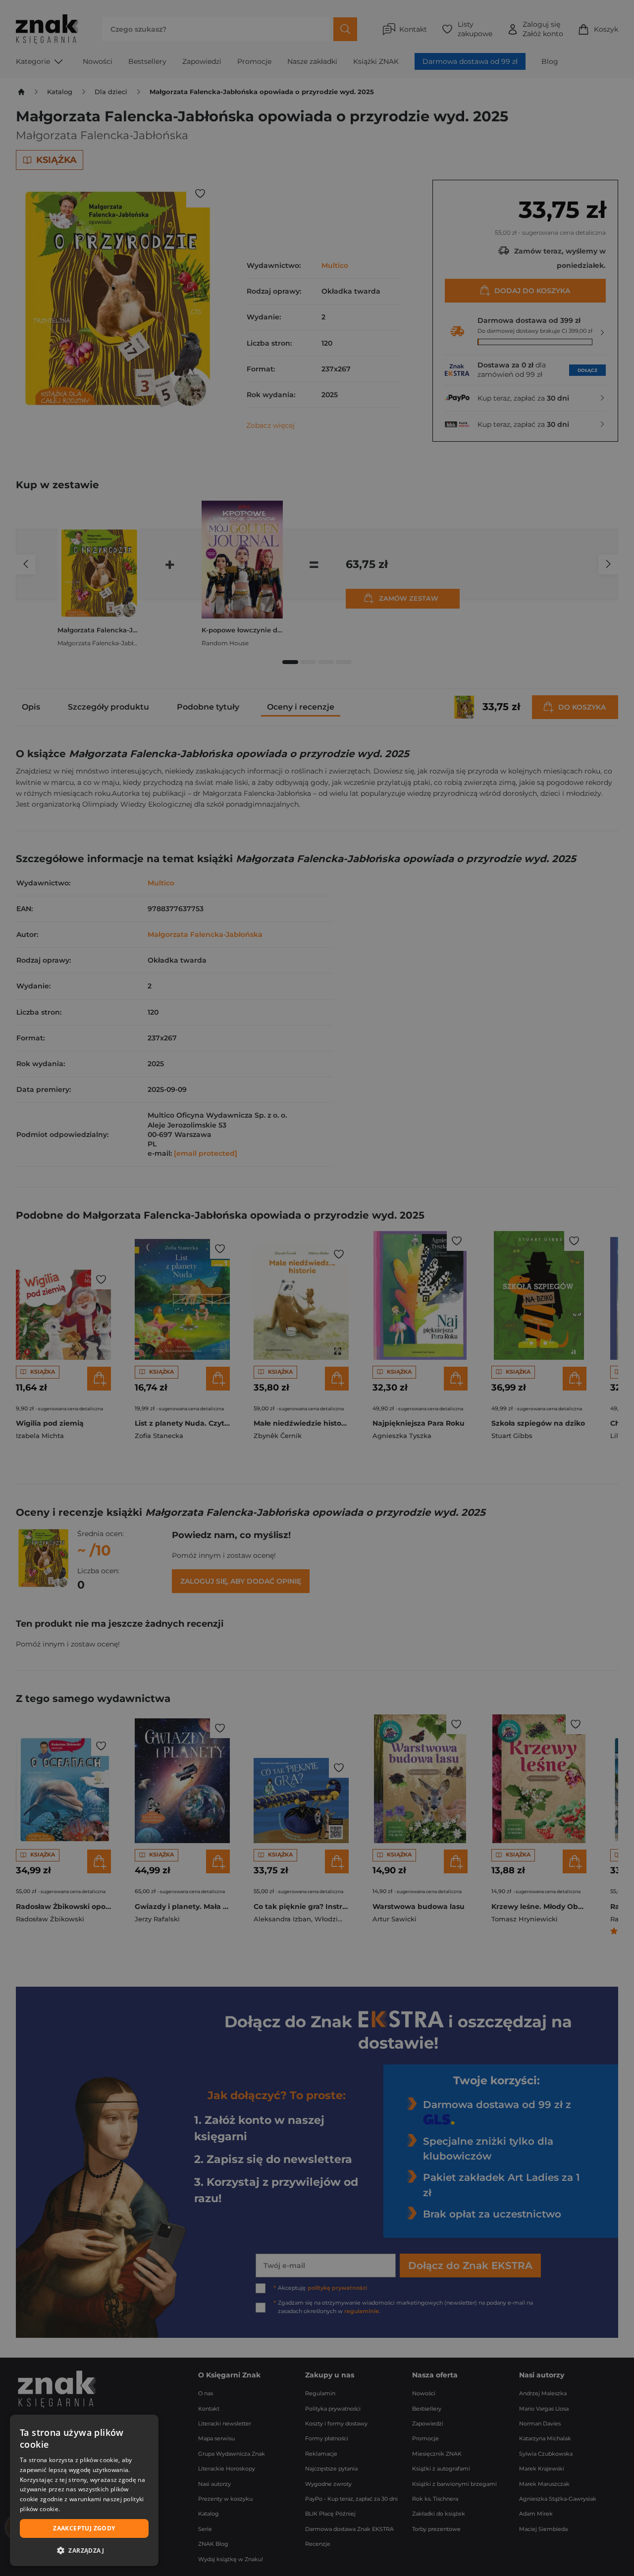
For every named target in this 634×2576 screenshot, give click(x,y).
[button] (84, 2550)
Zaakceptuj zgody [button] (84, 2528)
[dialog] (84, 2490)
